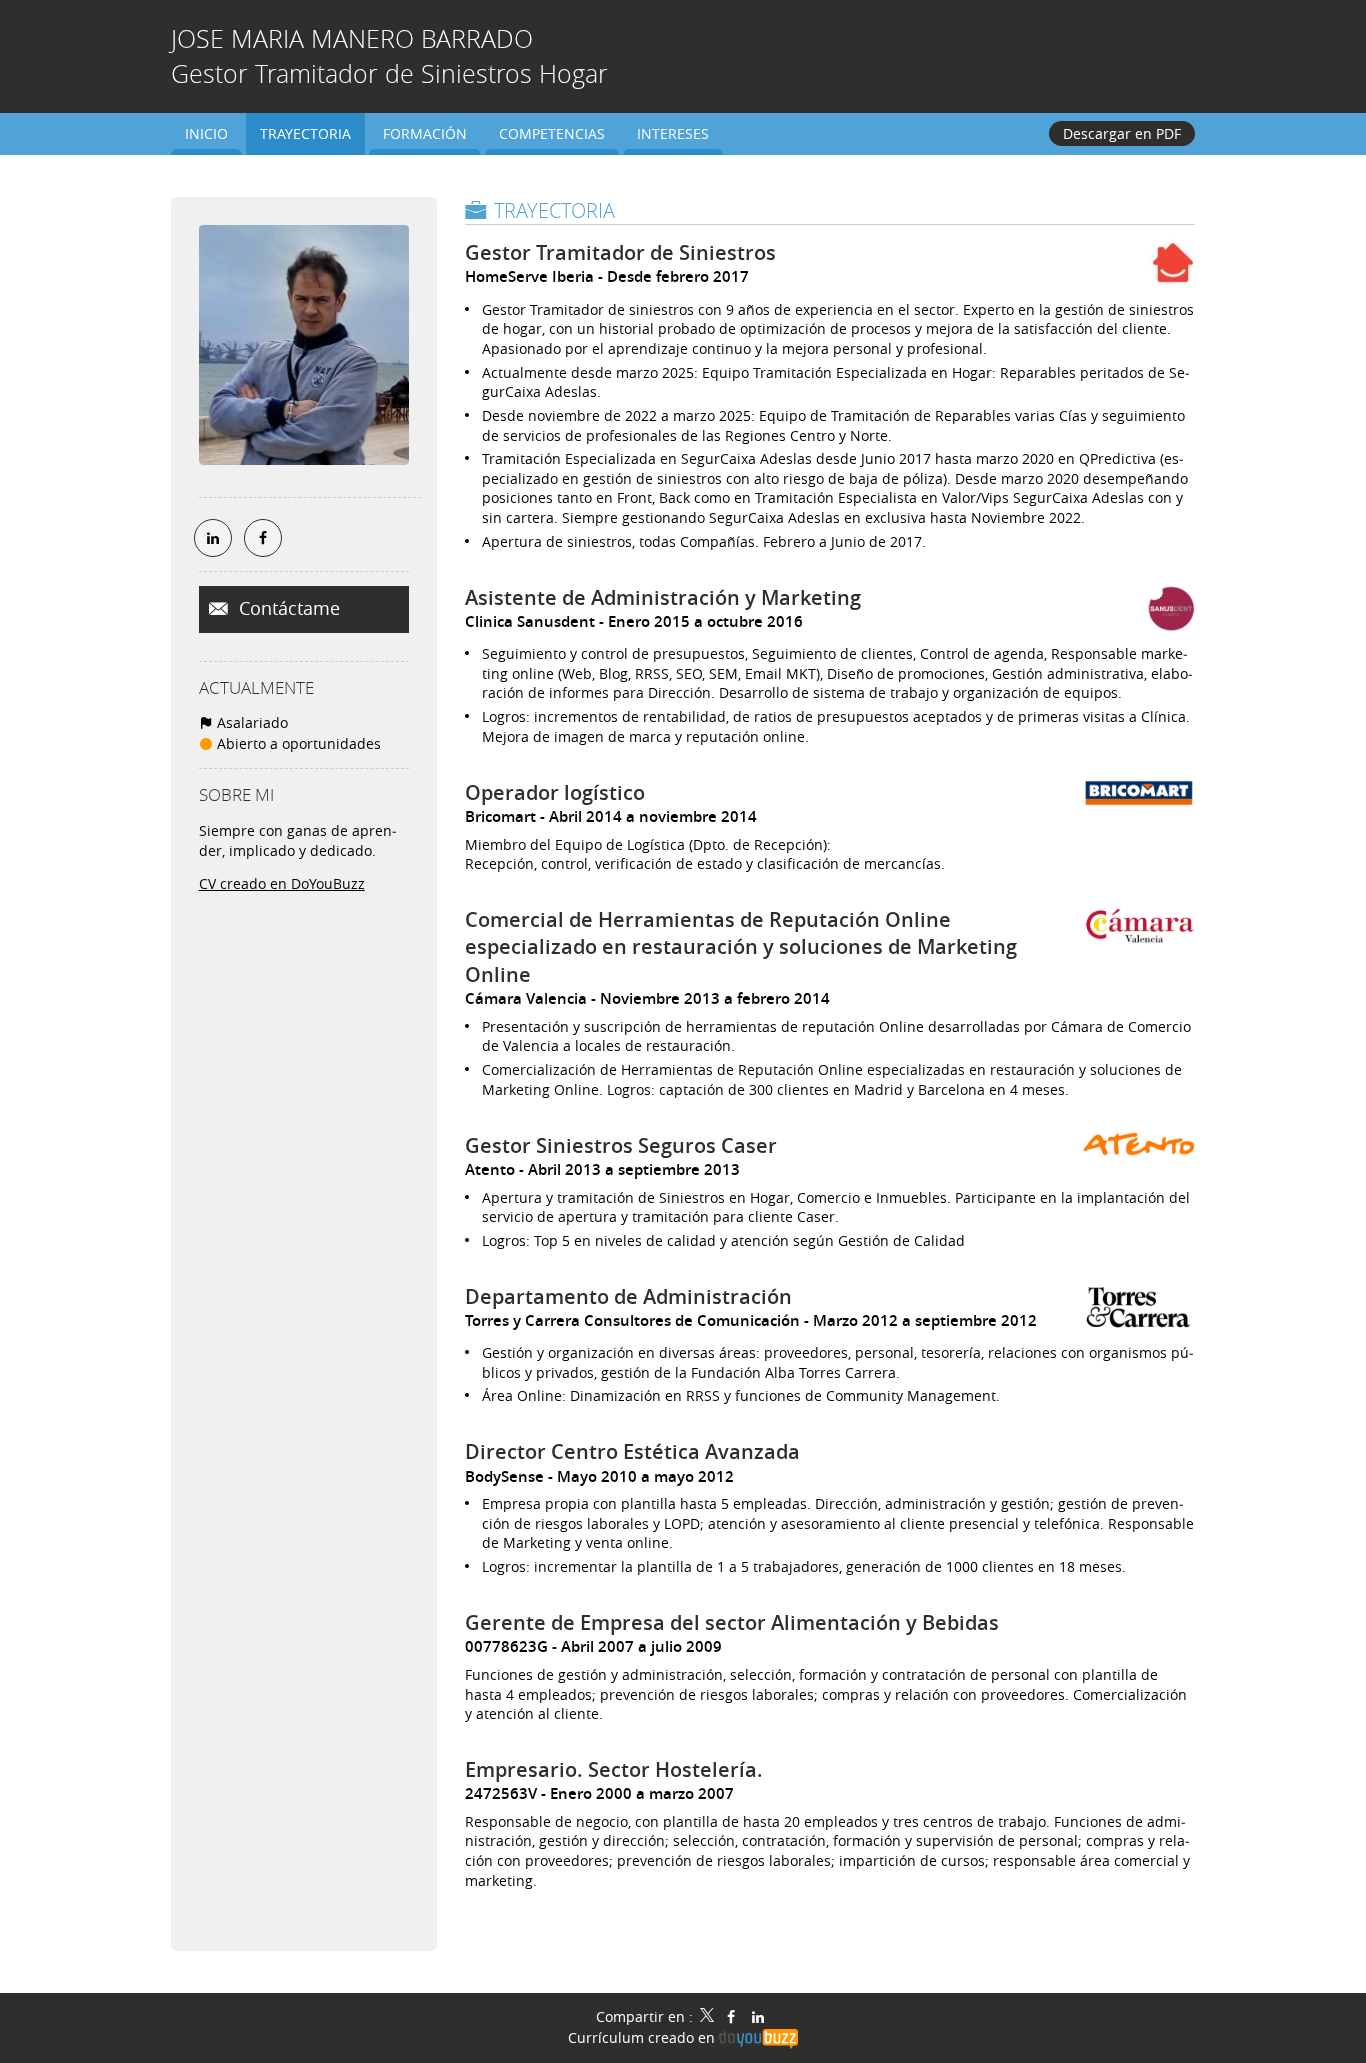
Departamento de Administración (628, 1296)
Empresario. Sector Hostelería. (614, 1769)
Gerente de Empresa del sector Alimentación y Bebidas (732, 1622)
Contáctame (287, 608)
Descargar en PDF (1122, 133)
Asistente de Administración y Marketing (663, 597)
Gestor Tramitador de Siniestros (620, 252)
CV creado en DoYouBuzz (282, 883)
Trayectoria (554, 210)
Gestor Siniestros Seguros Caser (621, 1145)
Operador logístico (555, 792)
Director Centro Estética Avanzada (632, 1451)
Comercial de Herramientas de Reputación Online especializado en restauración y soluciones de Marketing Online (741, 947)
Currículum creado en (643, 2037)
